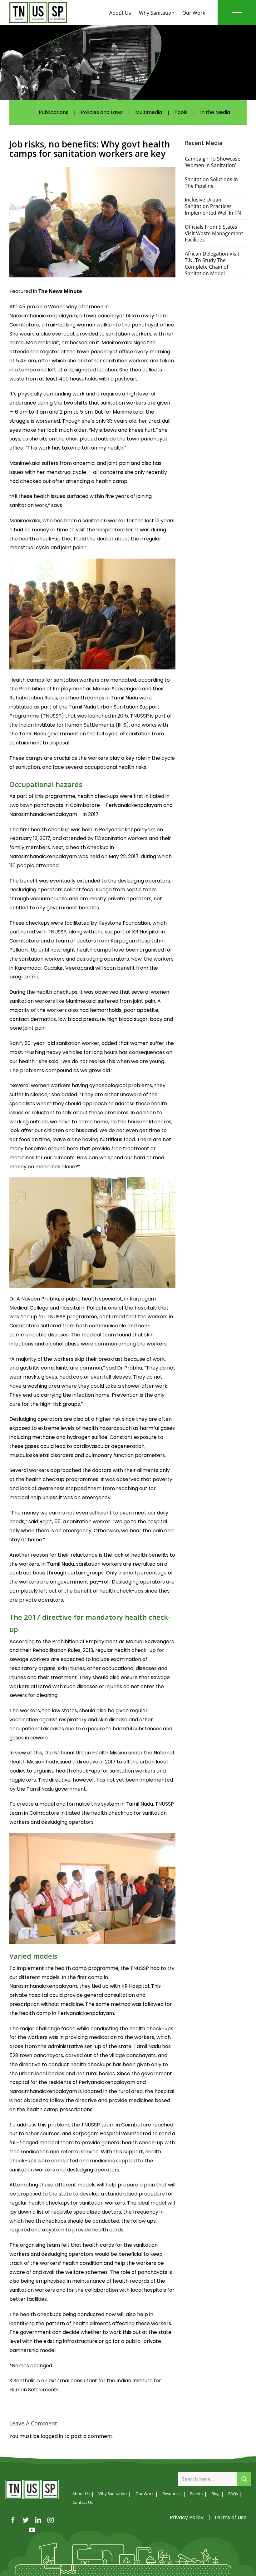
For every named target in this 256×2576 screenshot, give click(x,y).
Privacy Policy (187, 2517)
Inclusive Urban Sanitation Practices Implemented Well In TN (213, 206)
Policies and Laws (102, 112)
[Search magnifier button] (244, 2479)
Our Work (194, 13)
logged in (52, 2436)
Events (196, 2494)
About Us (120, 13)
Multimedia (149, 112)
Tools (181, 112)
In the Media (215, 112)
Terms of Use (230, 2517)
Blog (215, 2494)
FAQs (233, 2494)
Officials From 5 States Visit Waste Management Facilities (214, 233)
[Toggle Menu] (237, 12)
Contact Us (83, 2502)
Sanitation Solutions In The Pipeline (211, 183)
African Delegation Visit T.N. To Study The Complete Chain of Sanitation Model (212, 263)
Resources (172, 2494)
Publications (54, 112)
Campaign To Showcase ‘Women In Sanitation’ (213, 162)
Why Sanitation (157, 13)
